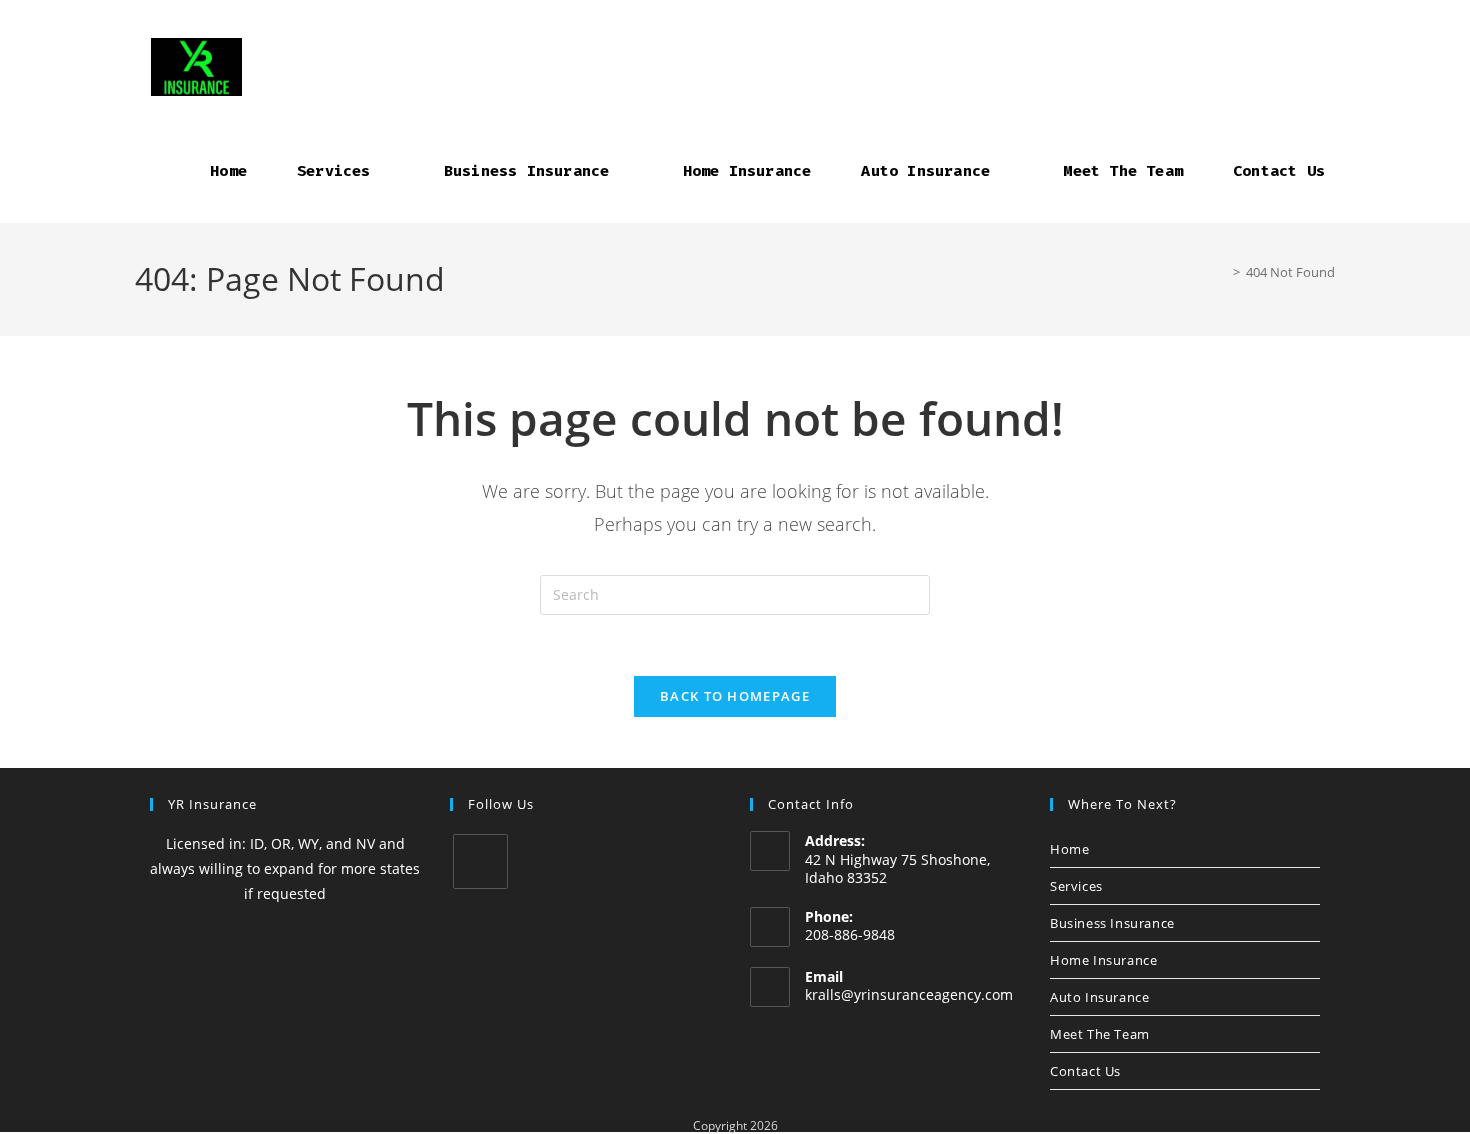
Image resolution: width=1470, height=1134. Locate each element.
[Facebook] (480, 861)
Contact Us (1085, 1071)
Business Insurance (1112, 923)
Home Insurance (1103, 960)
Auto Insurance (1099, 997)
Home (1069, 849)
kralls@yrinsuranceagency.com (909, 994)
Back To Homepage (735, 696)
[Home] (1222, 272)
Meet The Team (1100, 1034)
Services (1076, 886)
